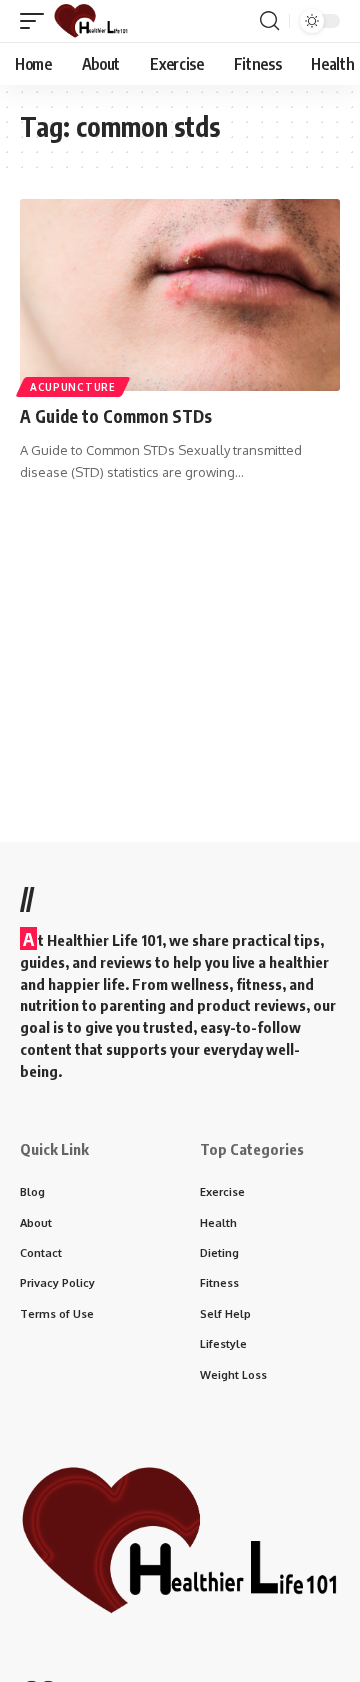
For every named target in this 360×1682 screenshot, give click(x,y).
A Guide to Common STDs (116, 416)
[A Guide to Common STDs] (180, 295)
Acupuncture (73, 387)
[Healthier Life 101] (91, 21)
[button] (37, 21)
